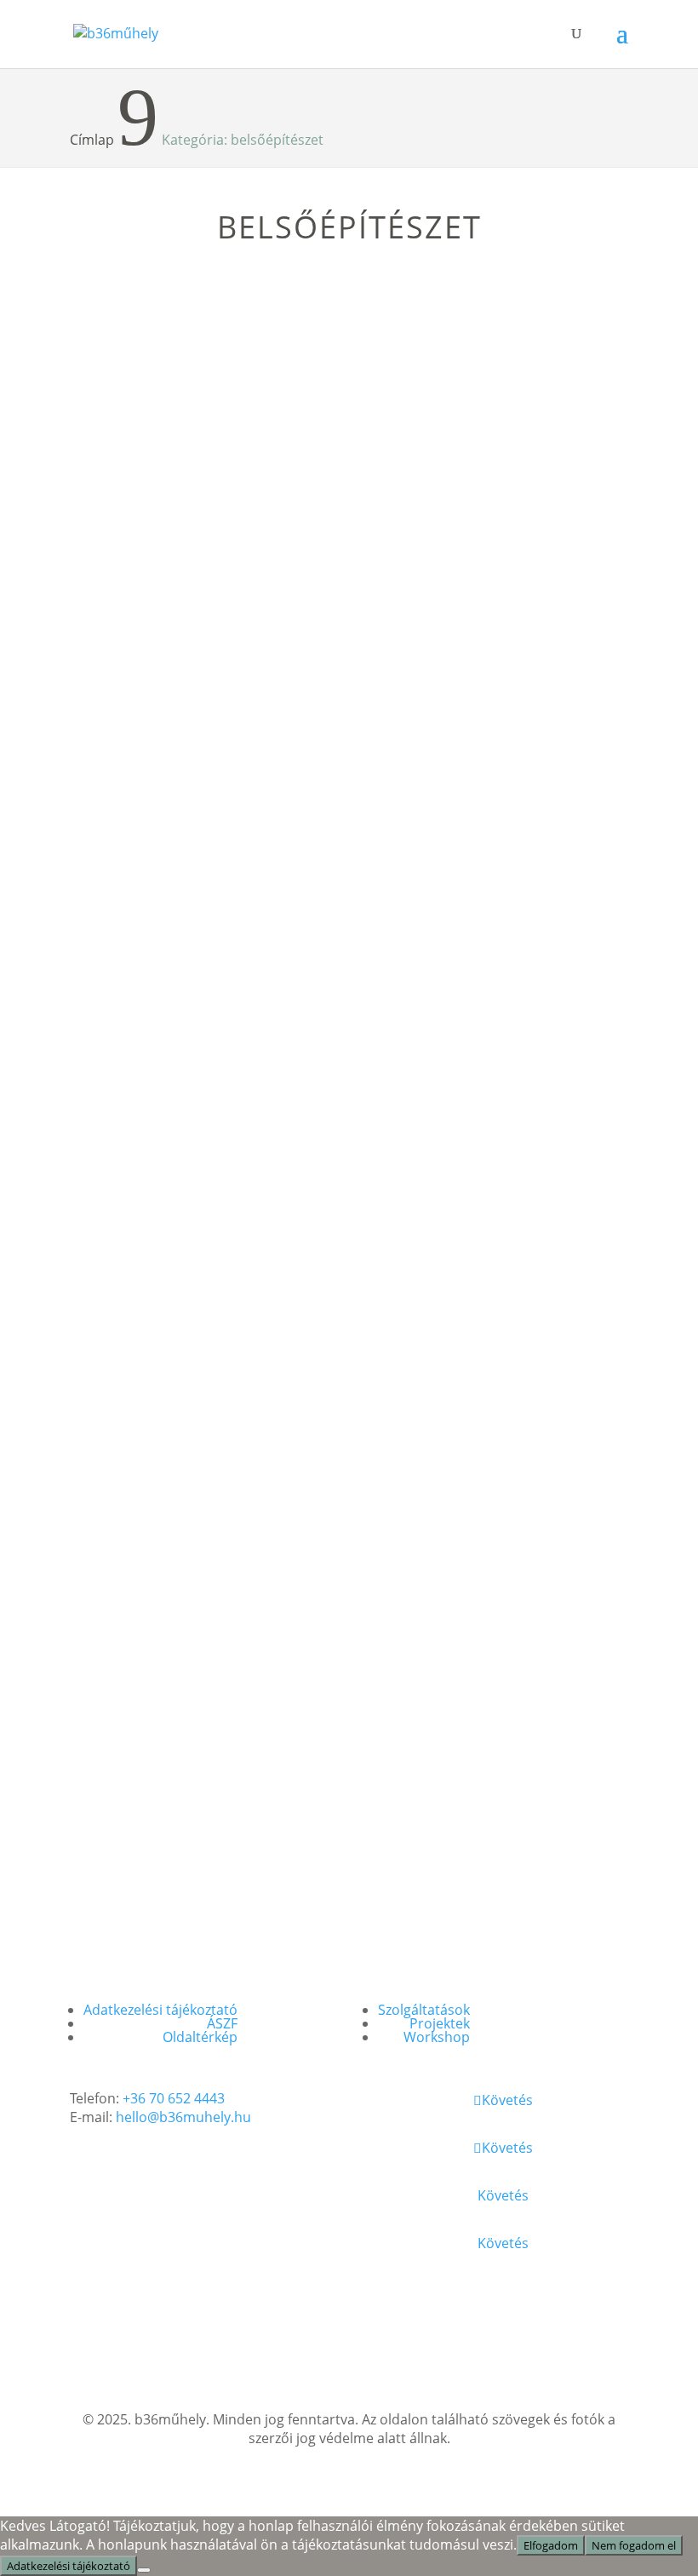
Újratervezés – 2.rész (173, 1273)
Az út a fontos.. (440, 311)
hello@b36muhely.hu (183, 2117)
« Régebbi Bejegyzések (152, 1873)
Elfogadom (551, 2545)
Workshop (437, 2037)
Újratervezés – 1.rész (465, 1273)
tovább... (119, 548)
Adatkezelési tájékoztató (160, 2010)
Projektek (440, 2023)
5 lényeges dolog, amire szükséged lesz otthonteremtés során (183, 938)
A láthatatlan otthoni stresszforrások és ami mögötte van (180, 328)
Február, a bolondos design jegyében (198, 1579)
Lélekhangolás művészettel (200, 625)
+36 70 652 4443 (174, 2098)
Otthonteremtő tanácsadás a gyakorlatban (491, 633)
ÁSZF (222, 2023)
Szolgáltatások (424, 2010)
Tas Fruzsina (165, 372)
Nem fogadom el (634, 2545)
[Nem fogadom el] (144, 2570)
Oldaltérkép (200, 2037)
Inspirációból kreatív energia (463, 929)
